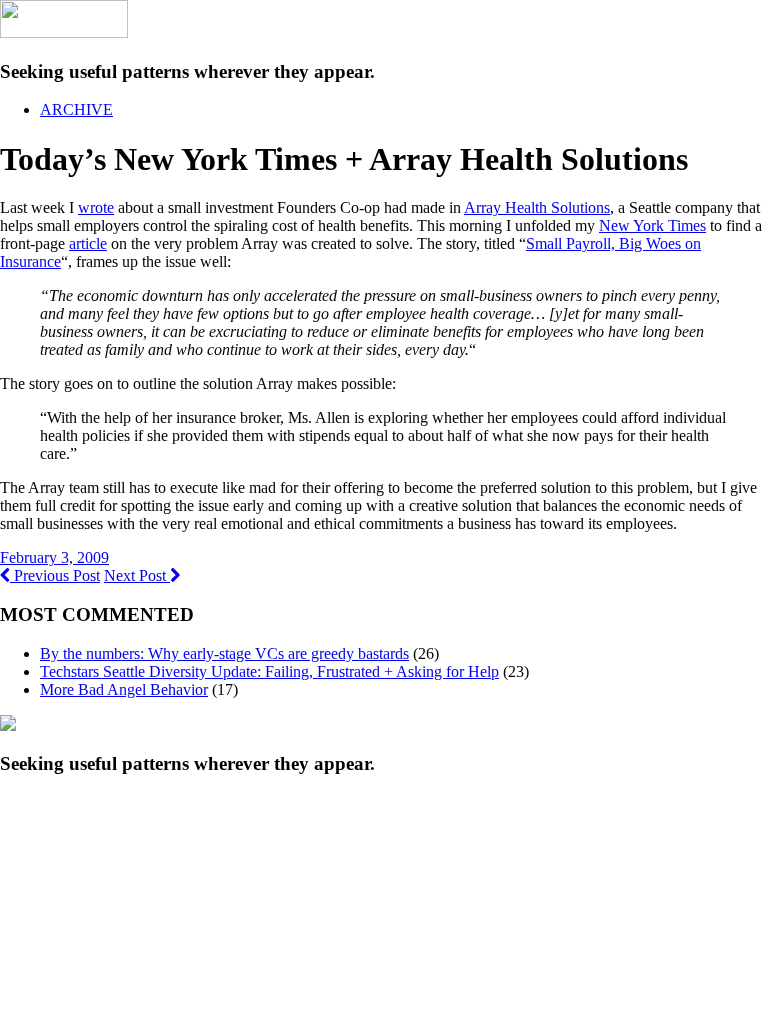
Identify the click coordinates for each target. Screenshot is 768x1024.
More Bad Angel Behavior (124, 689)
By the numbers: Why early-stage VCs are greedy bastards (224, 653)
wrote (96, 207)
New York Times (652, 225)
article (88, 243)
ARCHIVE (76, 109)
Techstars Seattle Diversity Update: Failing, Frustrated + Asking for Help (269, 671)
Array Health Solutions (537, 207)
